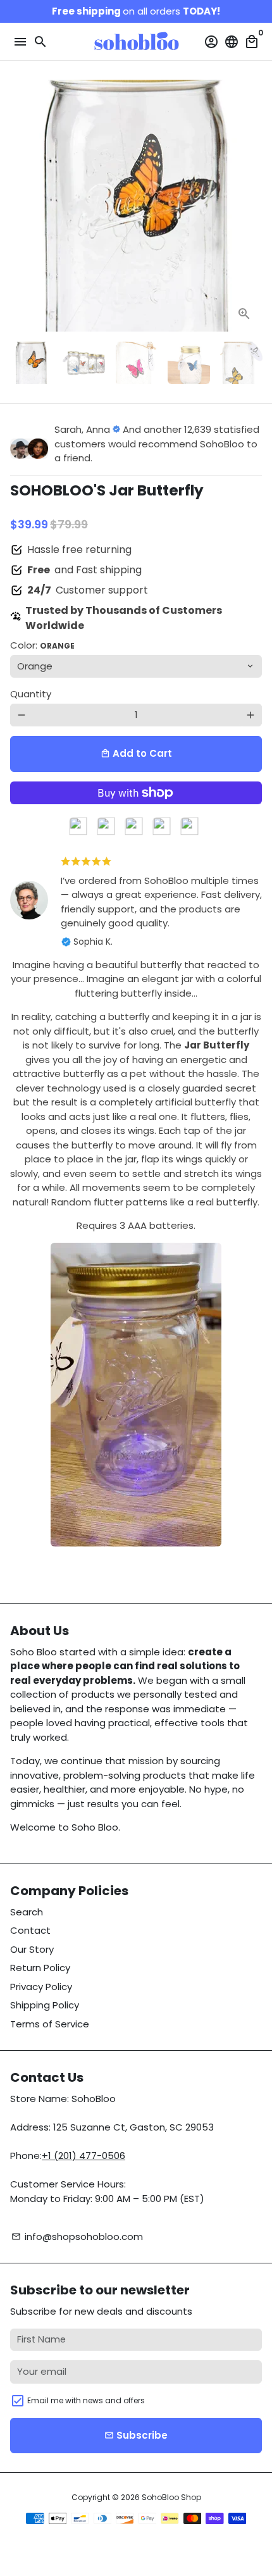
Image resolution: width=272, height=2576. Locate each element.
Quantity (31, 694)
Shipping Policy (45, 2005)
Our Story (32, 1949)
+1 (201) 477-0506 (83, 2156)
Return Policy (40, 1968)
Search (27, 1912)
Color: (42, 645)
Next (250, 206)
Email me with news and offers (86, 2400)
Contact (30, 1930)
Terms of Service (50, 2024)
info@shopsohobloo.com (77, 2237)
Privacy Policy (41, 1987)
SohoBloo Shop (171, 2497)
